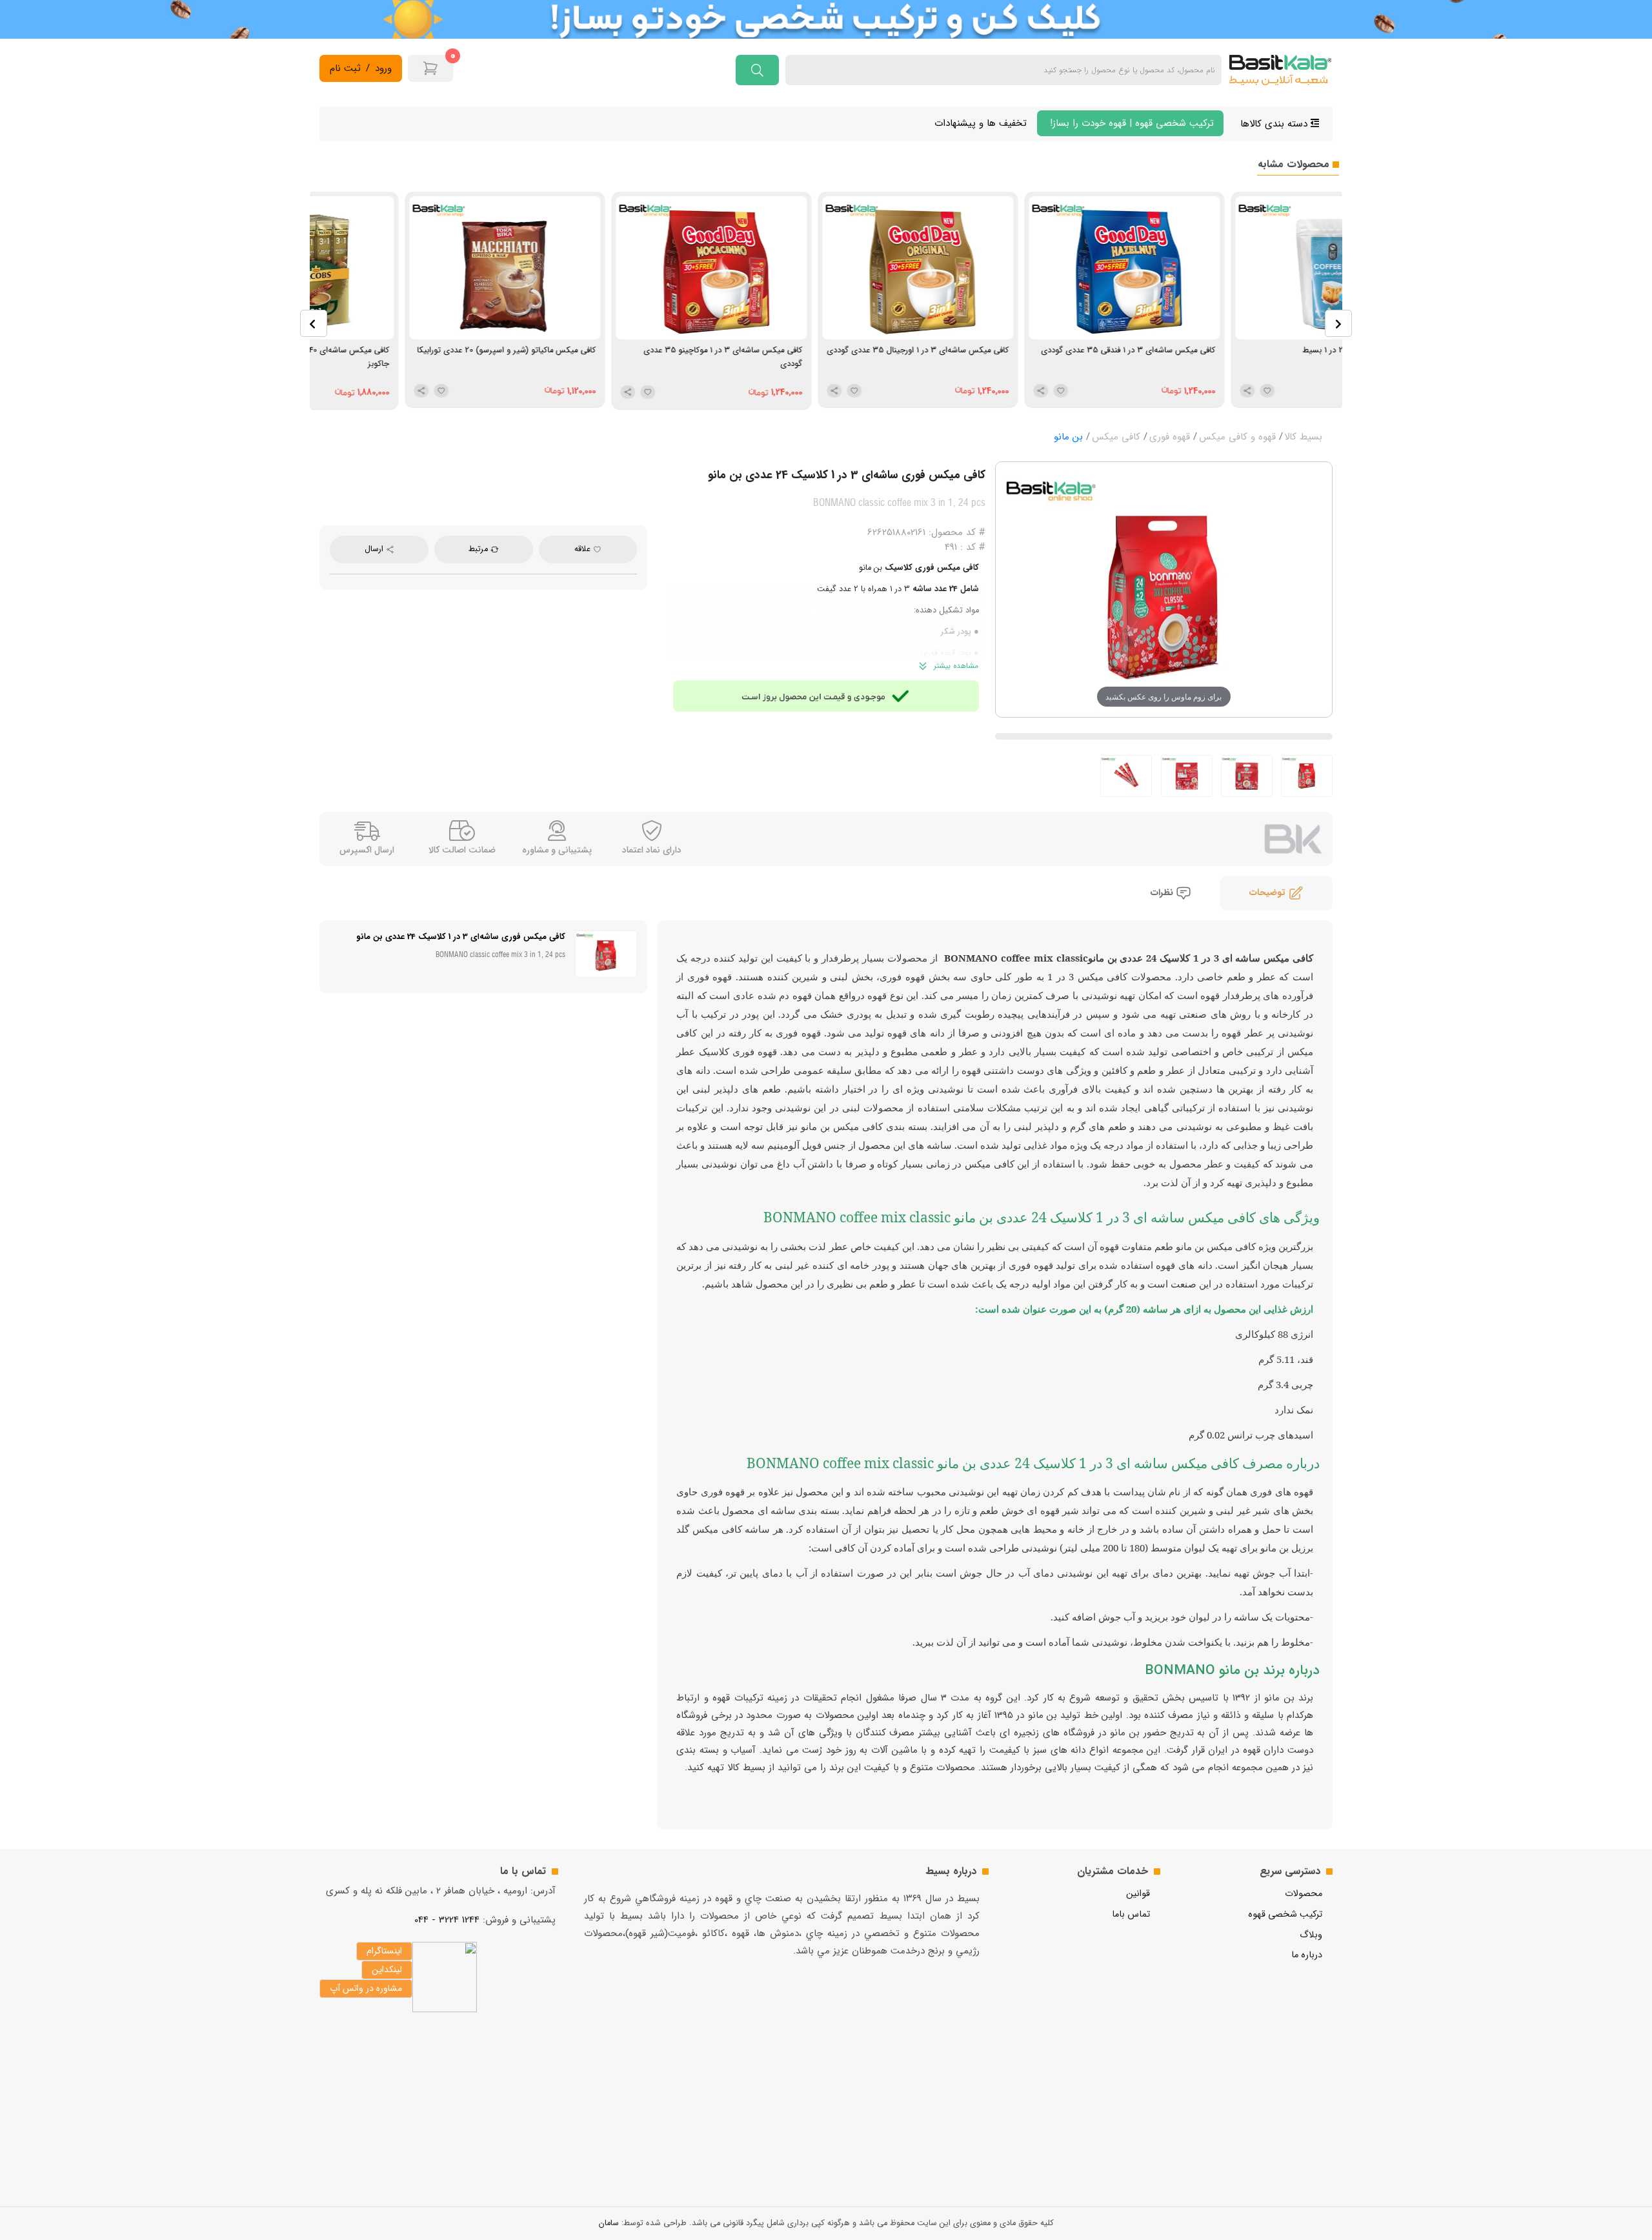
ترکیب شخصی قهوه (1285, 1914)
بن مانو (1068, 437)
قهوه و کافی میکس (1237, 437)
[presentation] (314, 323)
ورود (383, 69)
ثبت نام (345, 69)
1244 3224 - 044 (447, 1920)
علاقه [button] (584, 549)
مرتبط (479, 549)
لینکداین (387, 1970)
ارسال (375, 549)
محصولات (1304, 1894)
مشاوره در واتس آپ (366, 1988)
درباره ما (1307, 1955)
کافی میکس (1116, 437)
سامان (609, 2223)
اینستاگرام (384, 1951)
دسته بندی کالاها (1275, 124)
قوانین (1138, 1894)
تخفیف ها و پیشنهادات (981, 123)
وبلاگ (1311, 1935)
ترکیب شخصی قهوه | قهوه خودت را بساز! (1130, 123)
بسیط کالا (1303, 437)
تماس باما (1131, 1914)
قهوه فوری (1170, 437)
